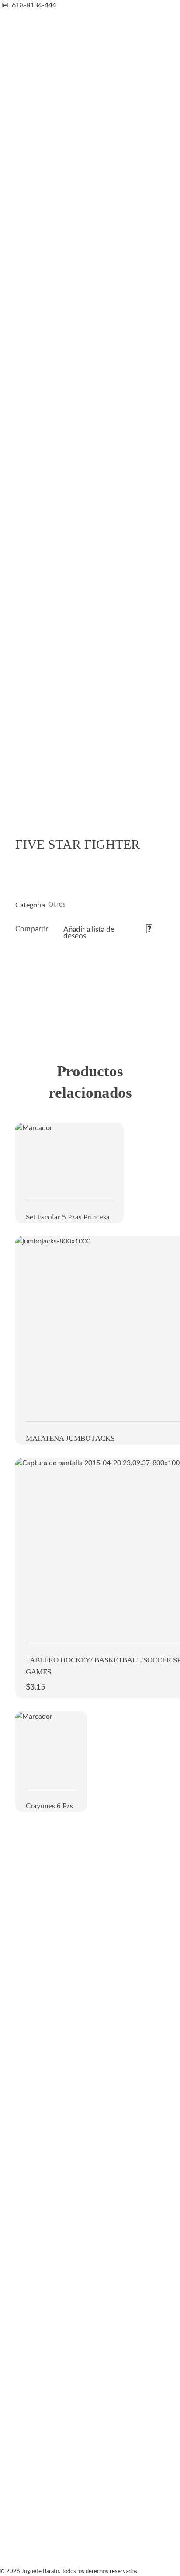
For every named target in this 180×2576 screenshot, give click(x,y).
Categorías (20, 152)
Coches (13, 285)
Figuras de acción (33, 417)
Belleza (14, 484)
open (149, 812)
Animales (17, 550)
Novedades (20, 749)
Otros (57, 905)
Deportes (17, 616)
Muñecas (17, 219)
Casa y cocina (26, 351)
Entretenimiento (31, 683)
